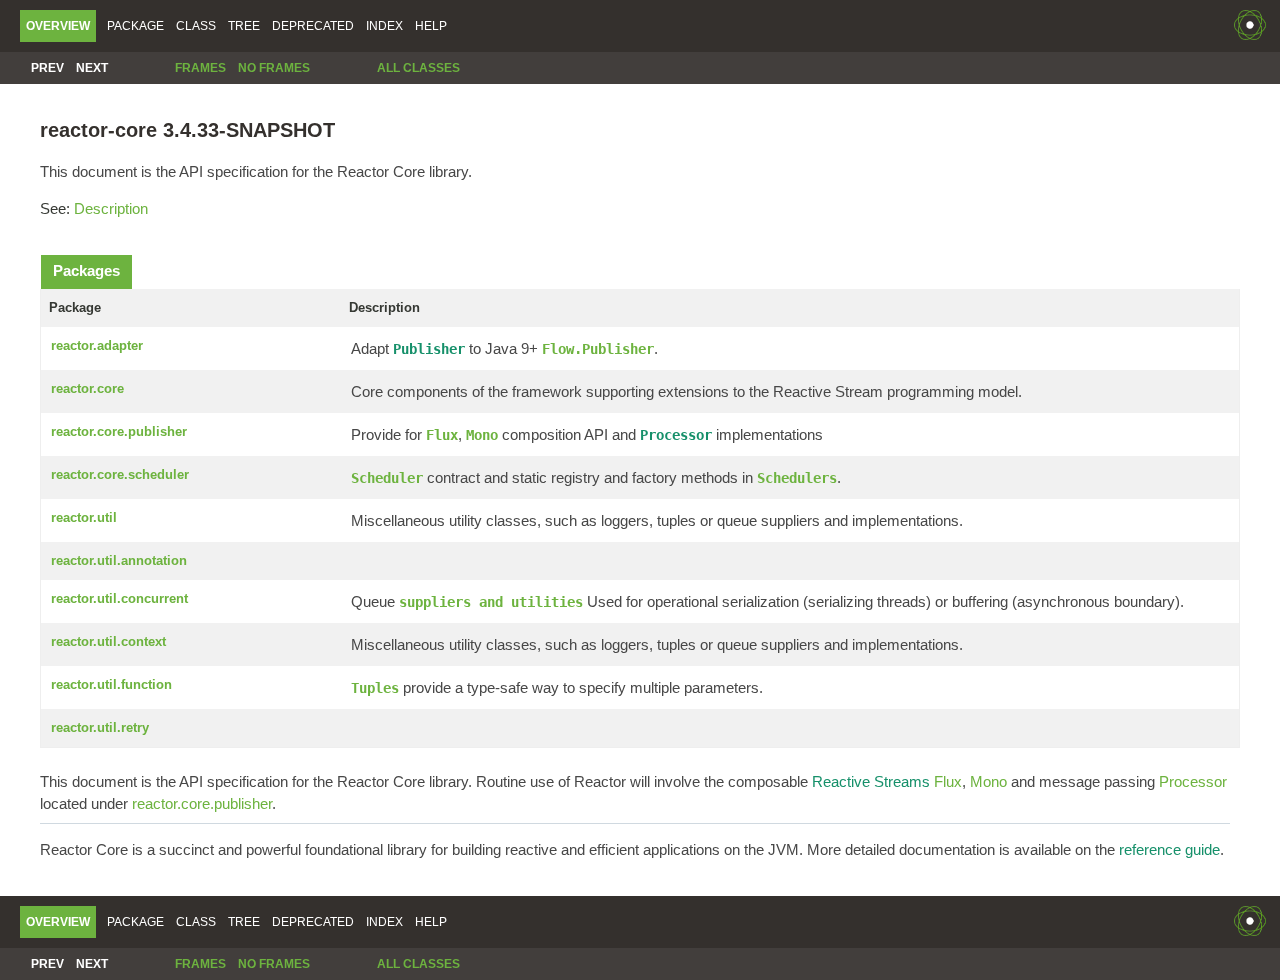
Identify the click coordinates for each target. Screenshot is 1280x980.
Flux (948, 781)
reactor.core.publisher (119, 431)
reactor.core (87, 388)
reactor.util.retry (100, 727)
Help (431, 26)
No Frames (274, 68)
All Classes (418, 68)
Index (384, 26)
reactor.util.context (108, 641)
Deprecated (313, 26)
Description (111, 208)
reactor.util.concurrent (119, 598)
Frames (200, 68)
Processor (1193, 781)
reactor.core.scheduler (120, 474)
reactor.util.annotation (119, 560)
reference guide (1169, 849)
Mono (988, 781)
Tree (244, 26)
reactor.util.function (111, 684)
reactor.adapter (97, 345)
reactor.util (84, 517)
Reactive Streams (871, 781)
